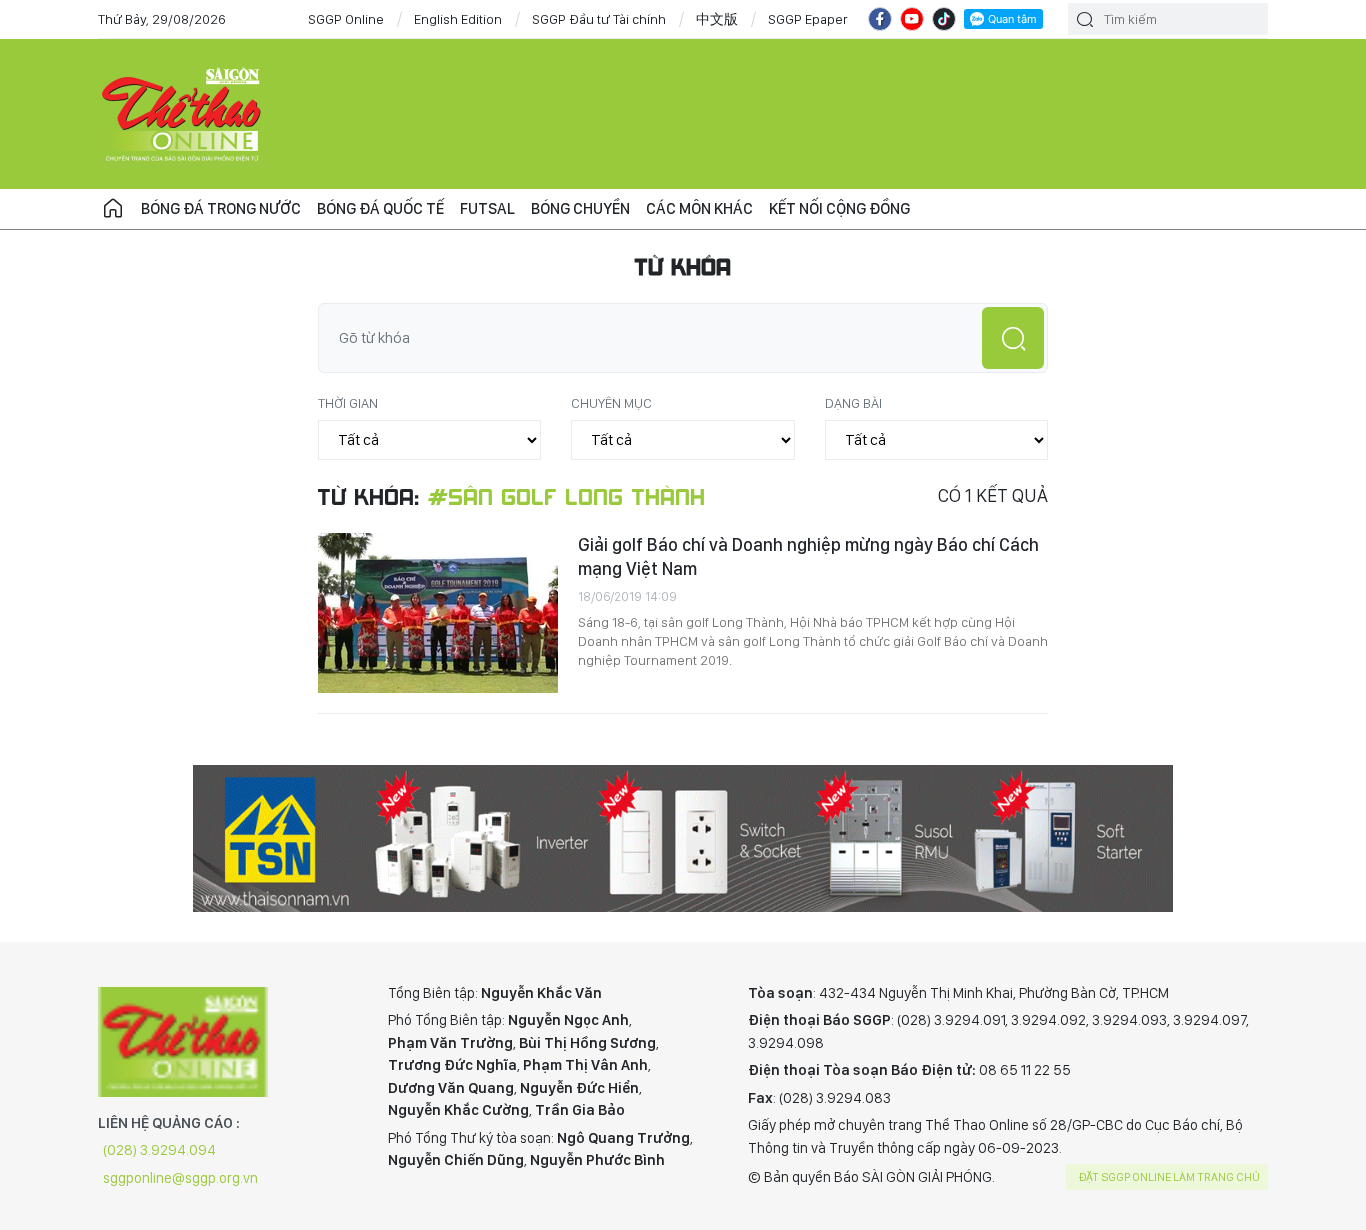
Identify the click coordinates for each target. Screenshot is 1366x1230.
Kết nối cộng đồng (839, 208)
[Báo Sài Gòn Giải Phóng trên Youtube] (912, 19)
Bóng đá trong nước (221, 208)
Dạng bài (853, 403)
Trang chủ (113, 209)
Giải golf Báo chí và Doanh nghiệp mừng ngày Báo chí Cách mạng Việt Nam (808, 556)
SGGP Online (346, 19)
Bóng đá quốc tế (380, 208)
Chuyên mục (611, 403)
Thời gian (348, 403)
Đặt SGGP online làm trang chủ (1169, 1177)
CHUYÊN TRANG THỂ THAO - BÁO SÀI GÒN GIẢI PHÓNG (183, 114)
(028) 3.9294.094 (159, 1150)
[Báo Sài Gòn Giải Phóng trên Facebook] (880, 19)
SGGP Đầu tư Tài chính (599, 19)
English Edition (458, 19)
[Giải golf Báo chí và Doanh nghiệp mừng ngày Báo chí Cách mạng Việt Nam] (438, 613)
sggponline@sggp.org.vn (180, 1178)
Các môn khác (699, 208)
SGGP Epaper (808, 19)
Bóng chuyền (580, 208)
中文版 (717, 19)
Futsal (487, 208)
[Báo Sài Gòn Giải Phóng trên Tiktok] (944, 19)
